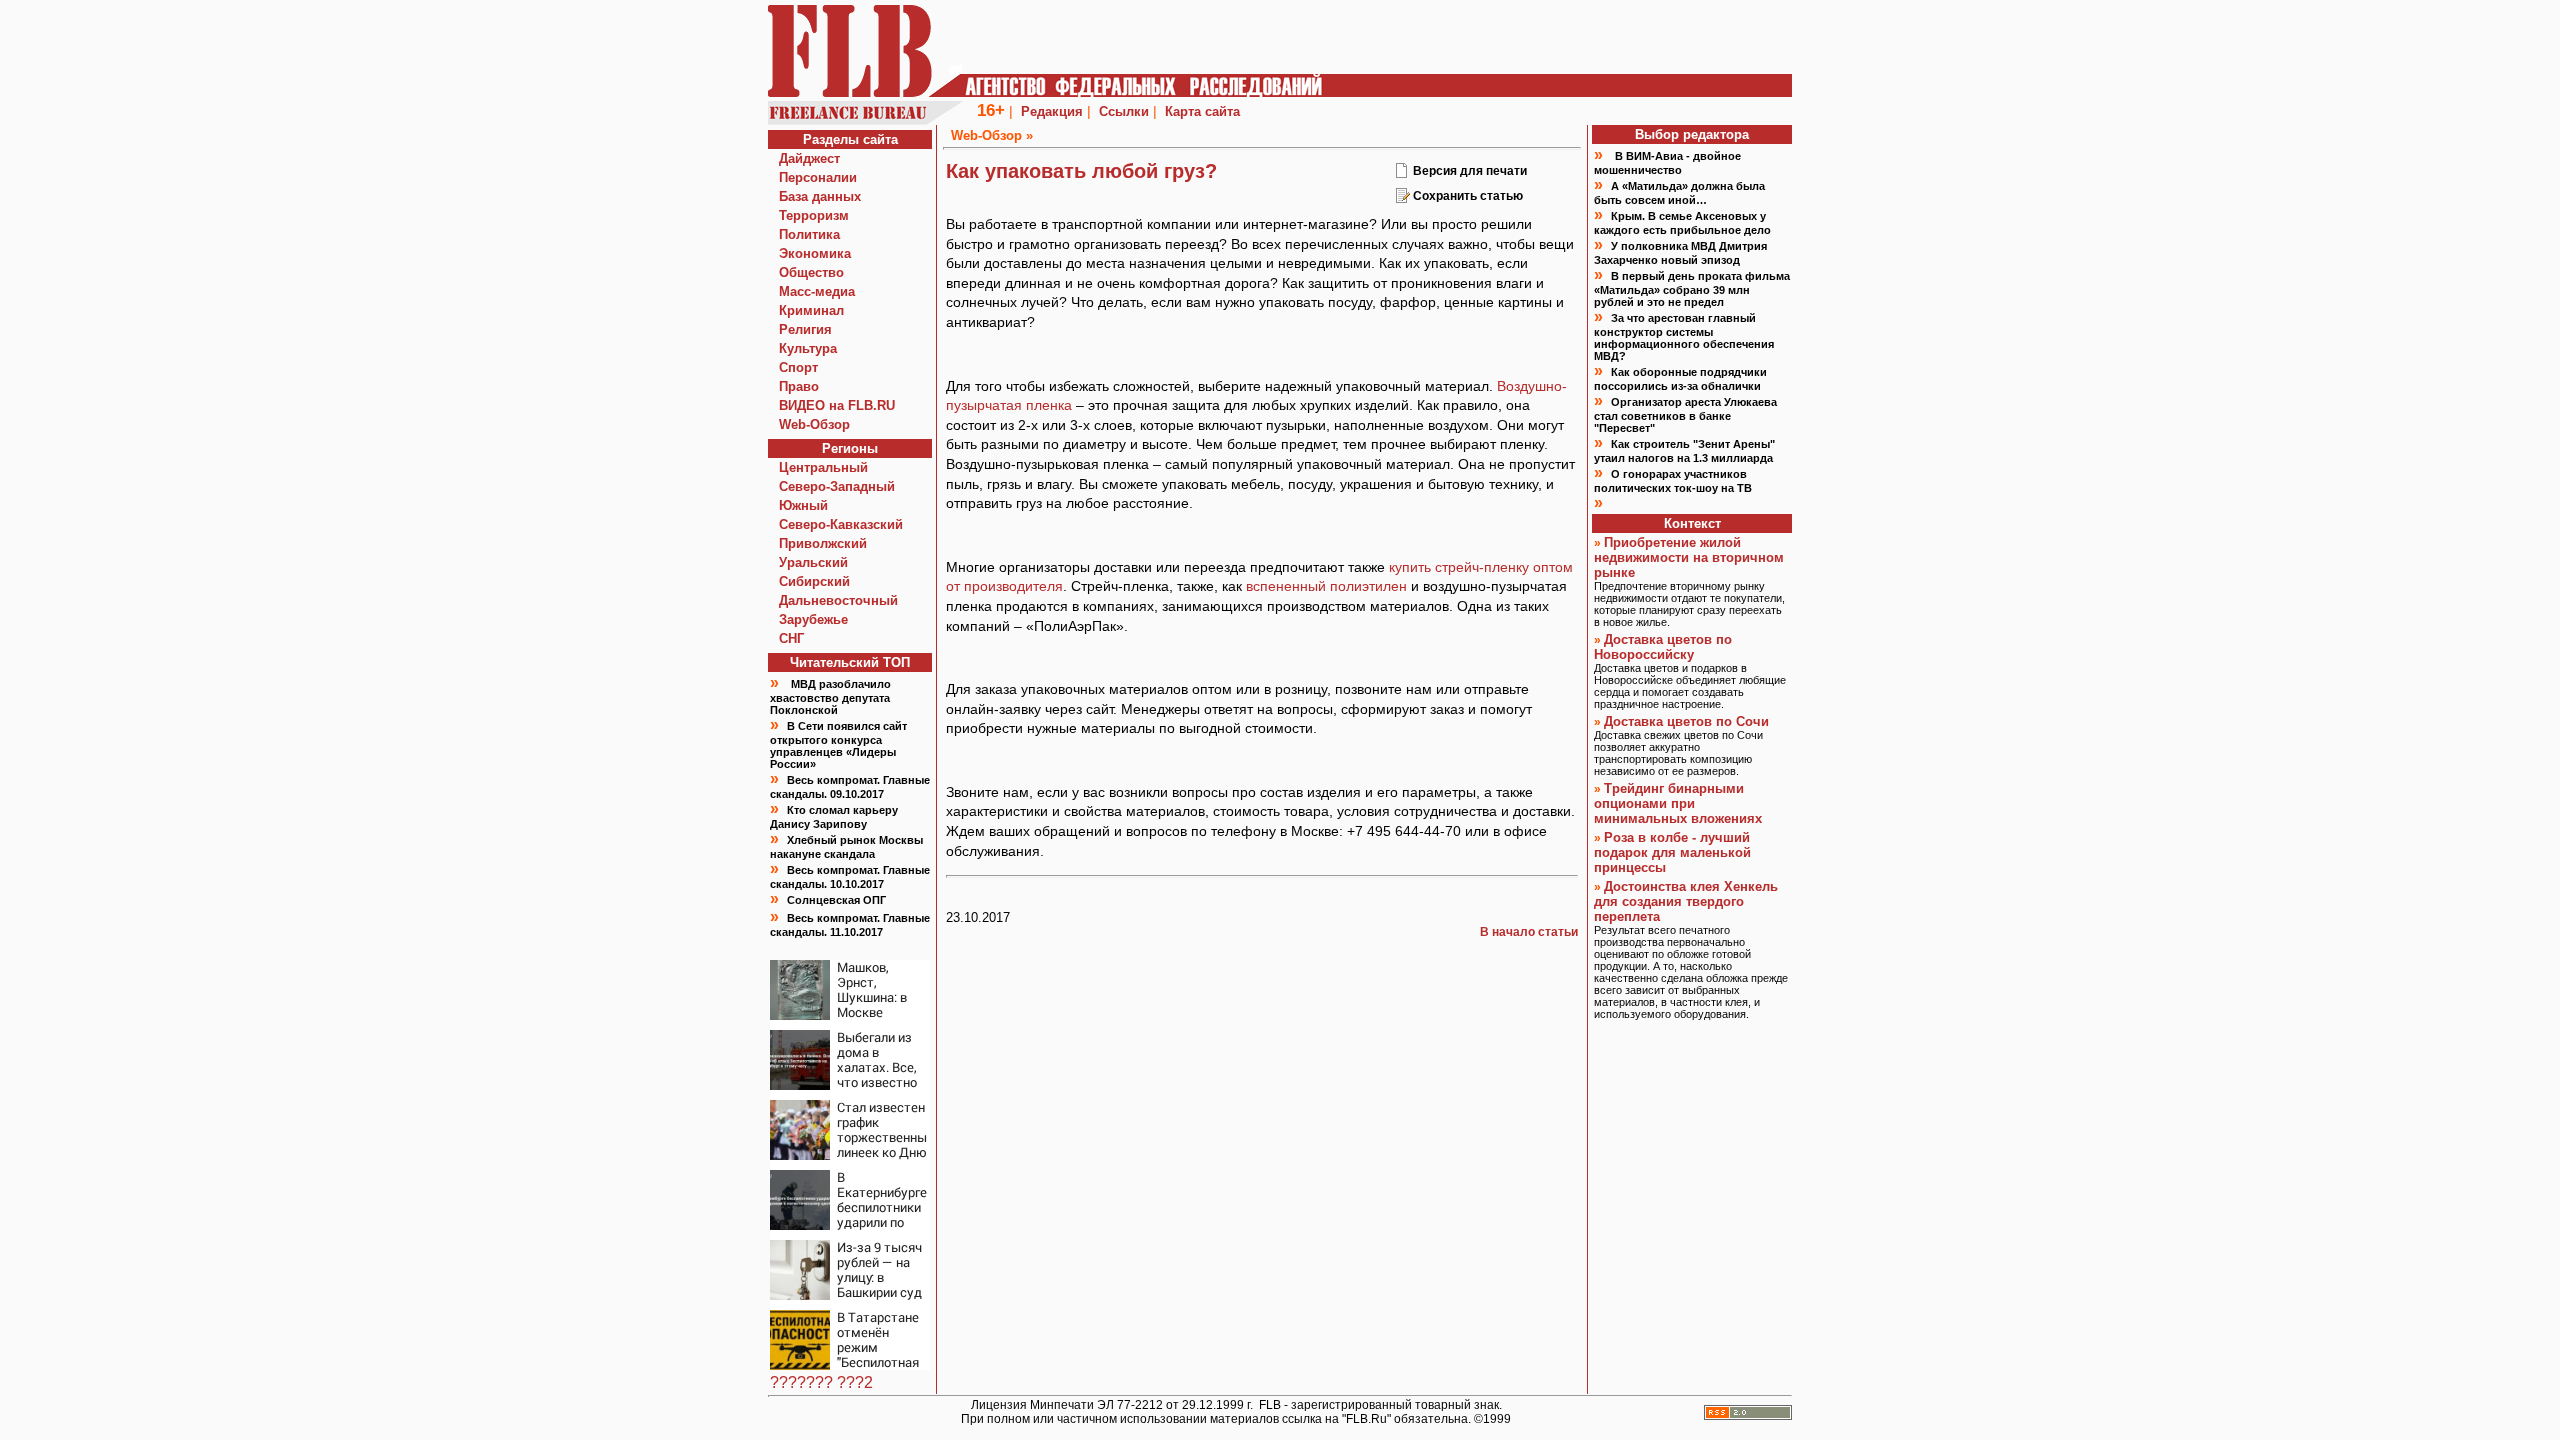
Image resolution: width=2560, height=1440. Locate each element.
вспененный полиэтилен (1326, 586)
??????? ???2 (821, 1382)
